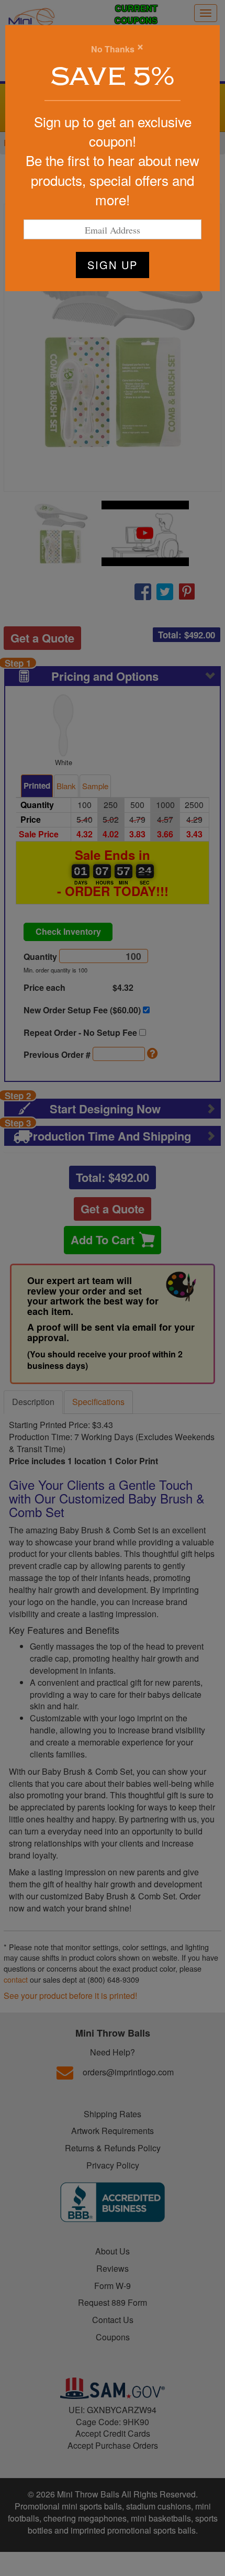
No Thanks (113, 49)
